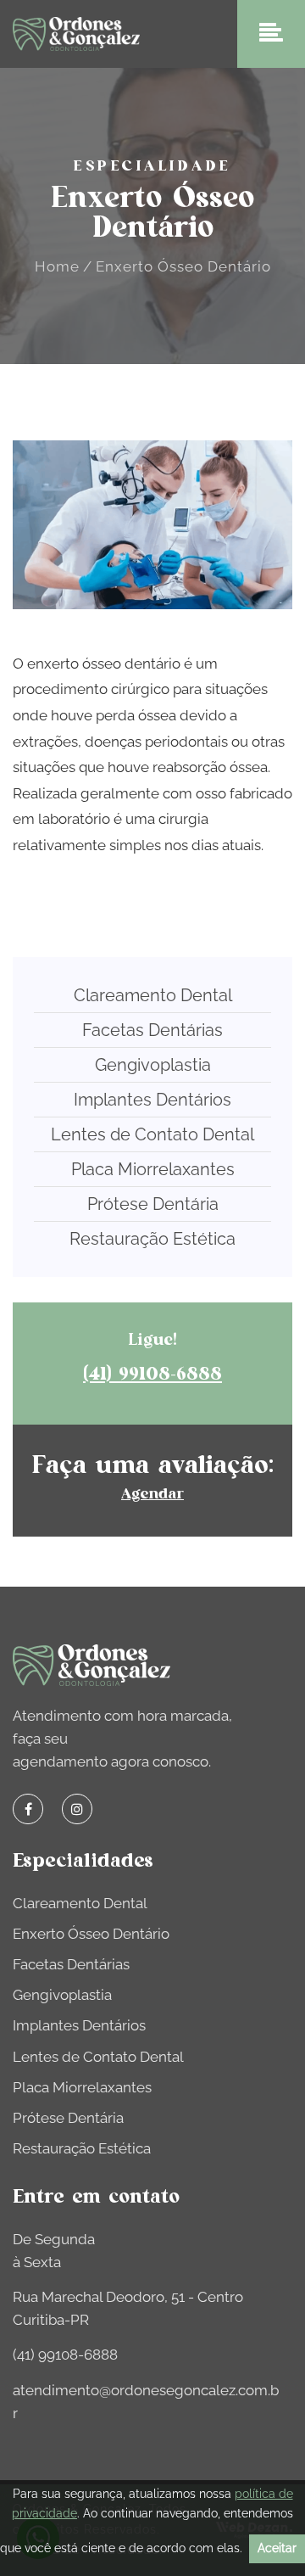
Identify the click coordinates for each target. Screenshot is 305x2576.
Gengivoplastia (153, 1065)
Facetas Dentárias (152, 1030)
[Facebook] (28, 1809)
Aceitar (277, 2548)
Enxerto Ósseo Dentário (91, 1934)
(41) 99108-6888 (152, 1374)
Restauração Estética (152, 1239)
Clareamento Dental (153, 995)
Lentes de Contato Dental (152, 1134)
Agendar (152, 1494)
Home (57, 266)
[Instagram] (77, 1809)
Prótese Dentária (153, 1204)
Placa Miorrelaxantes (153, 1169)
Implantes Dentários (152, 1100)
